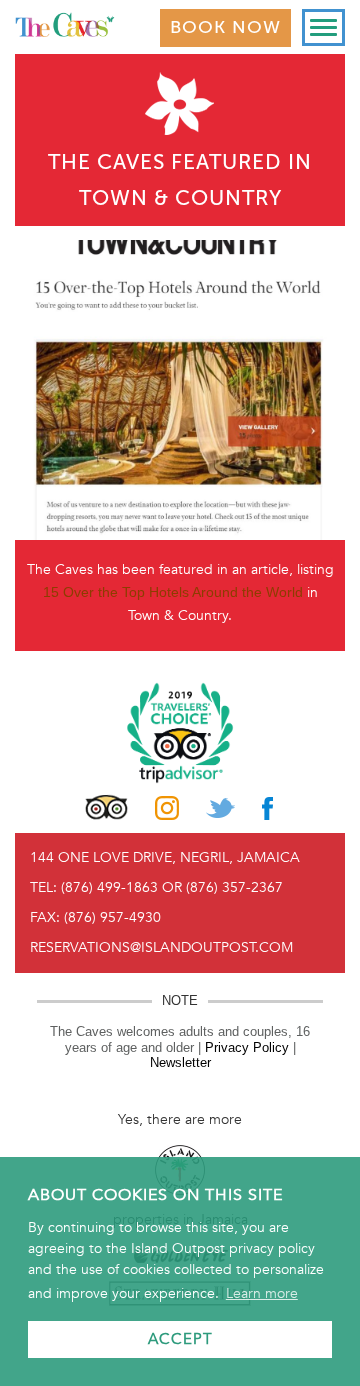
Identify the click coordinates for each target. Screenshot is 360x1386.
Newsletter (180, 1062)
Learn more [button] (262, 1293)
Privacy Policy (247, 1047)
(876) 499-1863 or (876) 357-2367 (172, 887)
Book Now (225, 27)
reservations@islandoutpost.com (161, 947)
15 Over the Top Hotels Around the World (173, 592)
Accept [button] (180, 1339)
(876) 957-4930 (112, 917)
